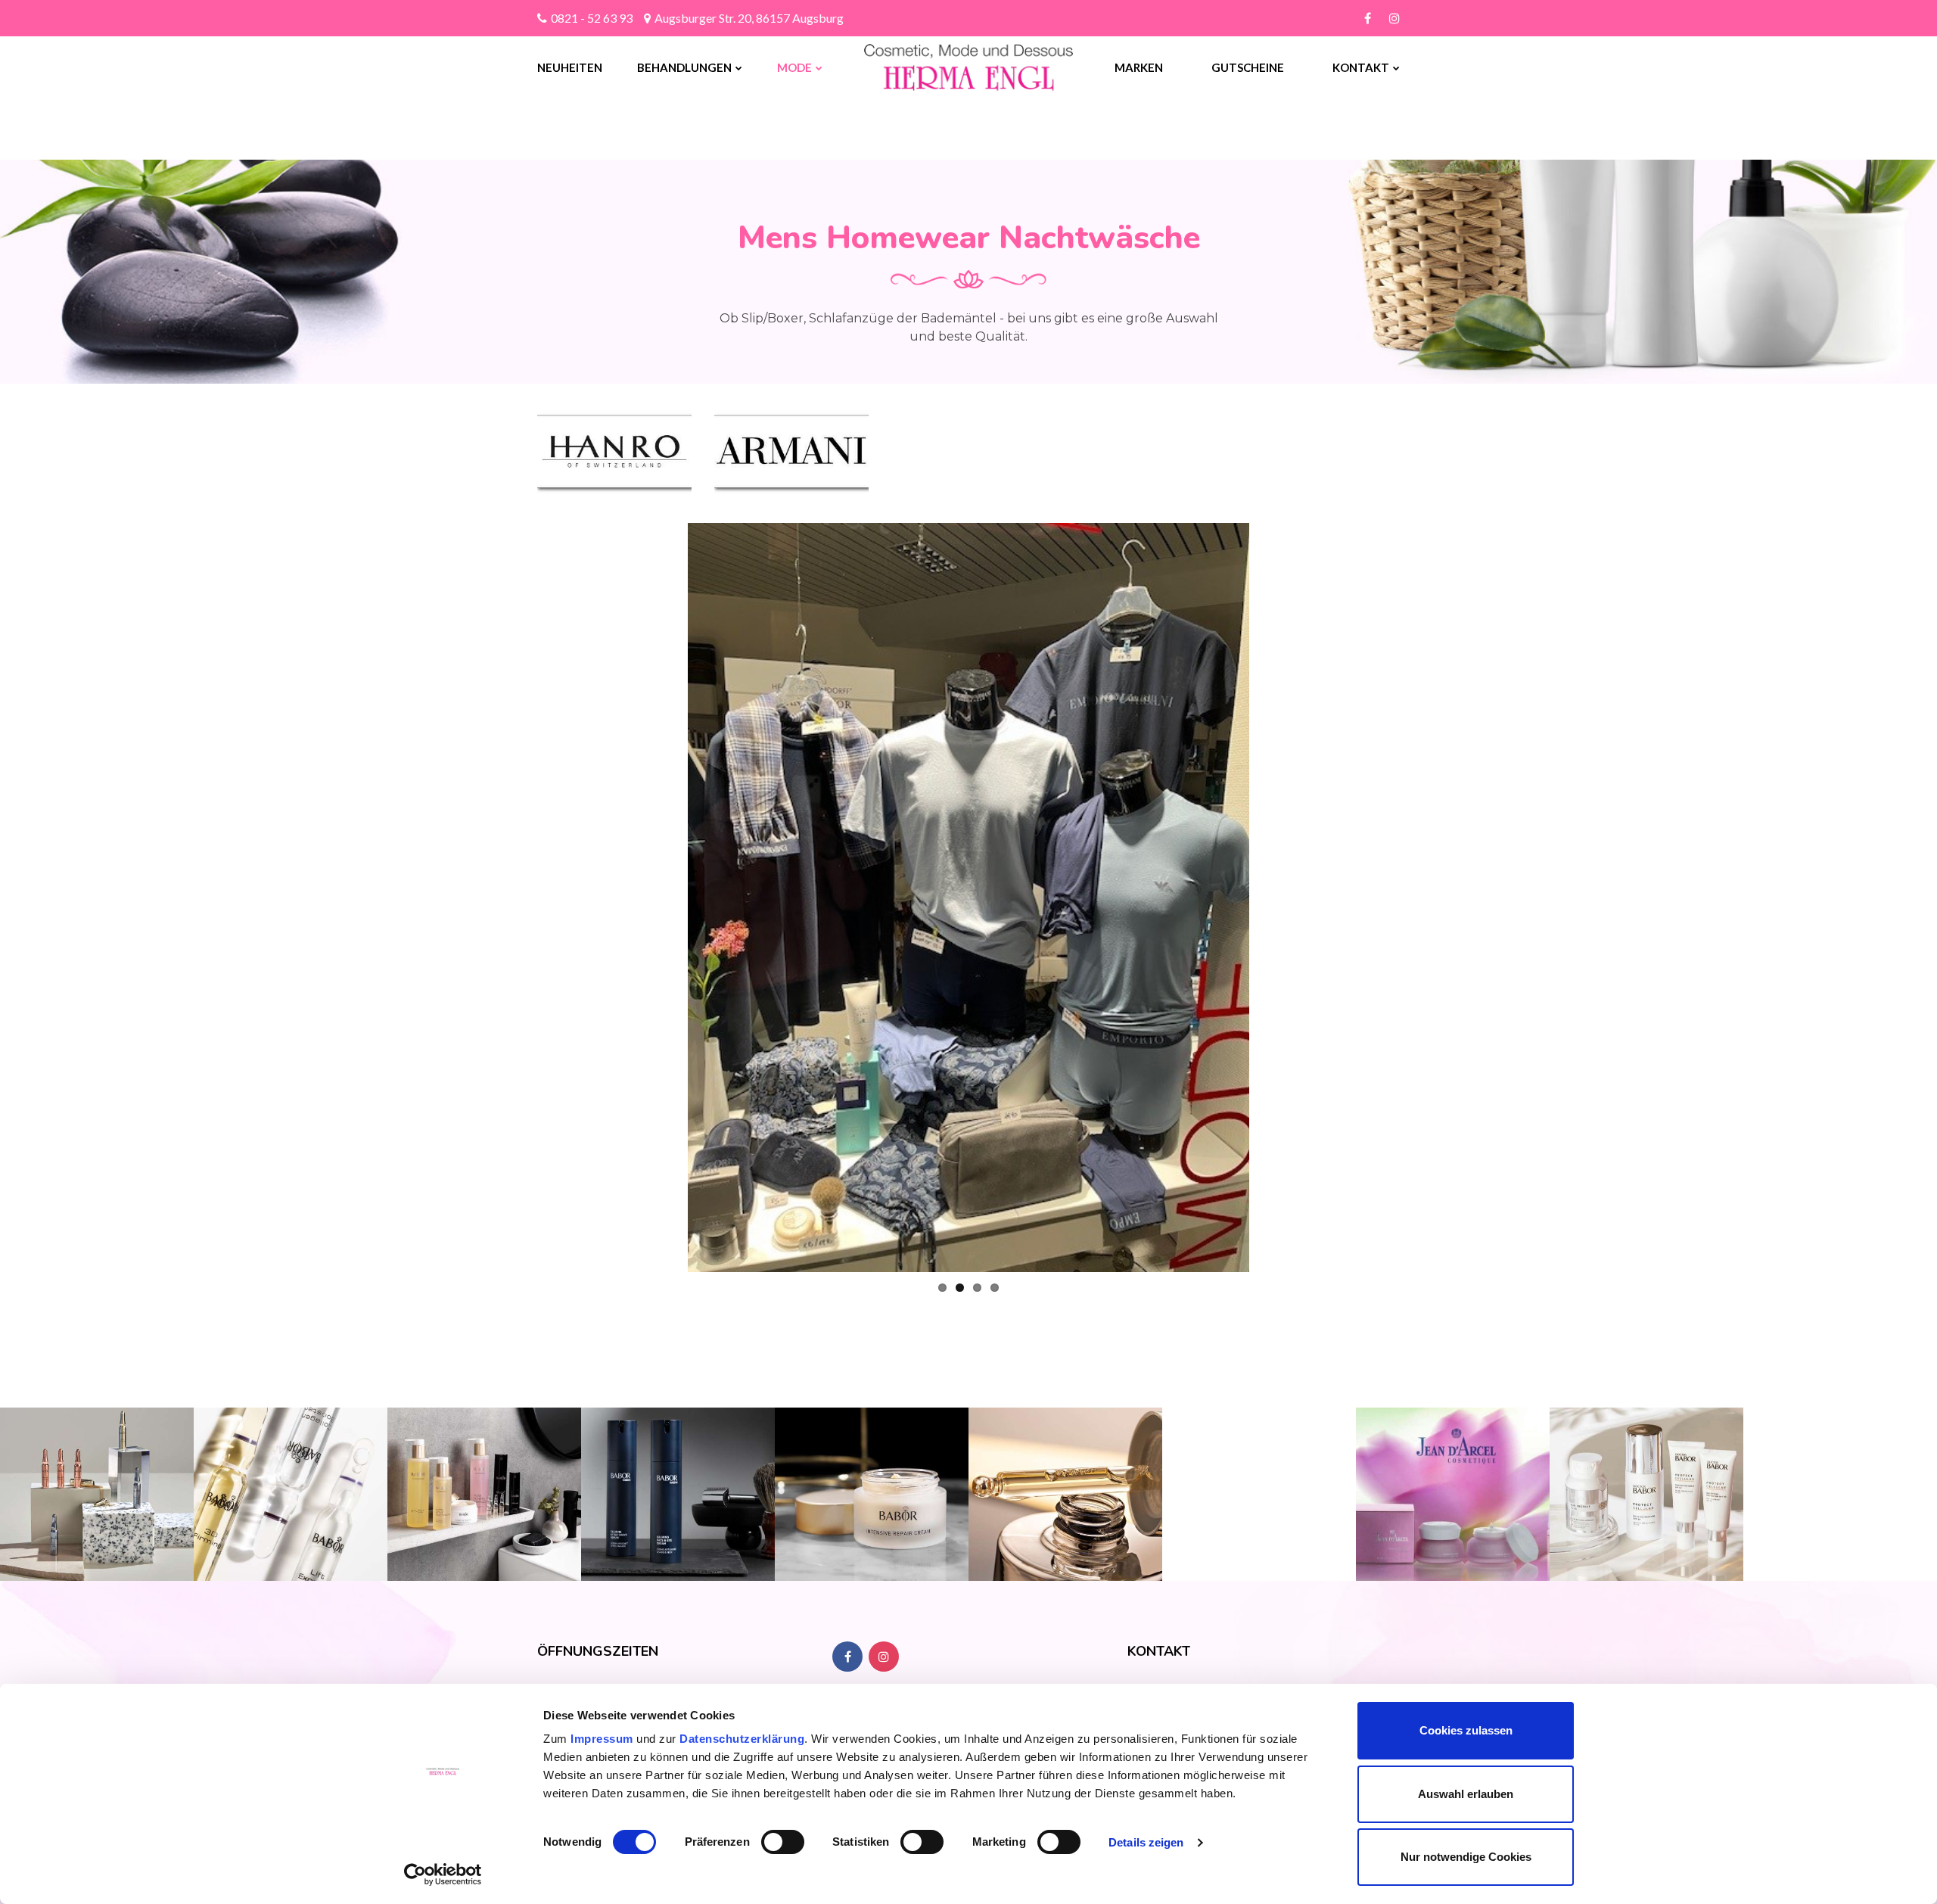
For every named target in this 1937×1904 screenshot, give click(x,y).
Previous (665, 898)
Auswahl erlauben (1466, 1794)
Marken (1139, 67)
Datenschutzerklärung (742, 1739)
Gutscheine (1248, 67)
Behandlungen (684, 67)
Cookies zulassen (1466, 1730)
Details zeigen (1146, 1842)
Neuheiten (570, 67)
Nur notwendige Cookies (1466, 1857)
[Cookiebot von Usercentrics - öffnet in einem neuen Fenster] (443, 1874)
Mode (794, 67)
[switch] (783, 1842)
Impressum (603, 1739)
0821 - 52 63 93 (592, 18)
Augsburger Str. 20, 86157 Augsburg (749, 18)
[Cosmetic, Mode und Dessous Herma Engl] (927, 67)
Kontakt (1361, 67)
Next (1272, 898)
